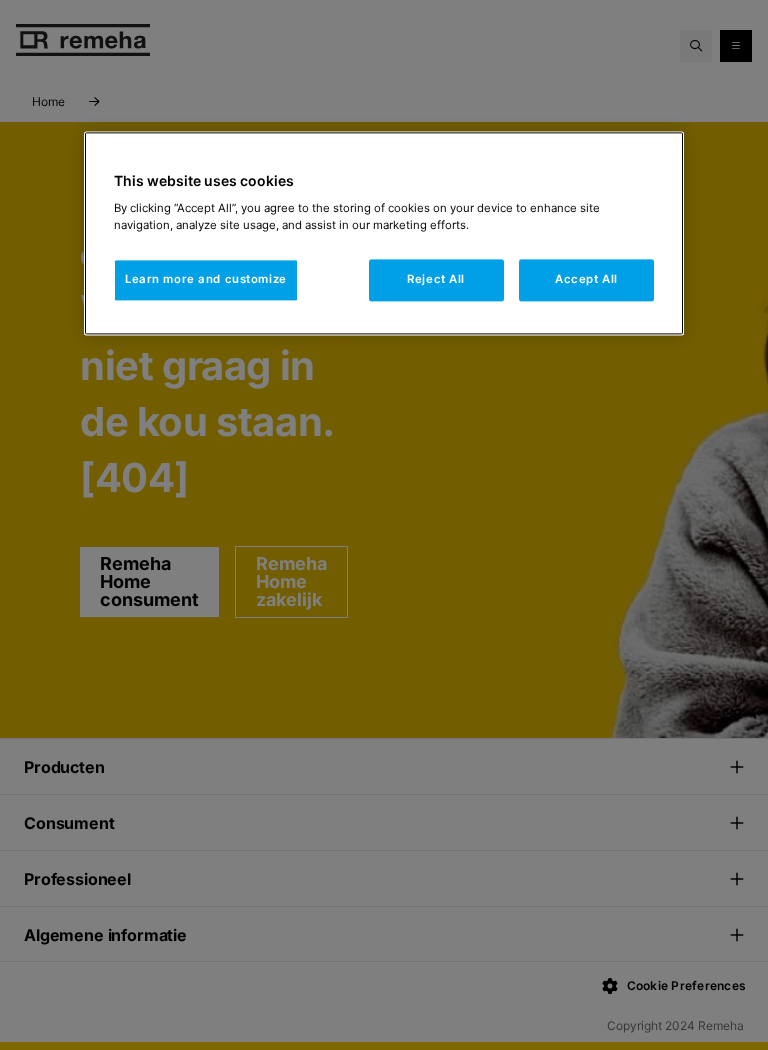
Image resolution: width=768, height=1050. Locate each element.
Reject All (436, 280)
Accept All (586, 280)
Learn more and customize (206, 280)
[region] (384, 233)
